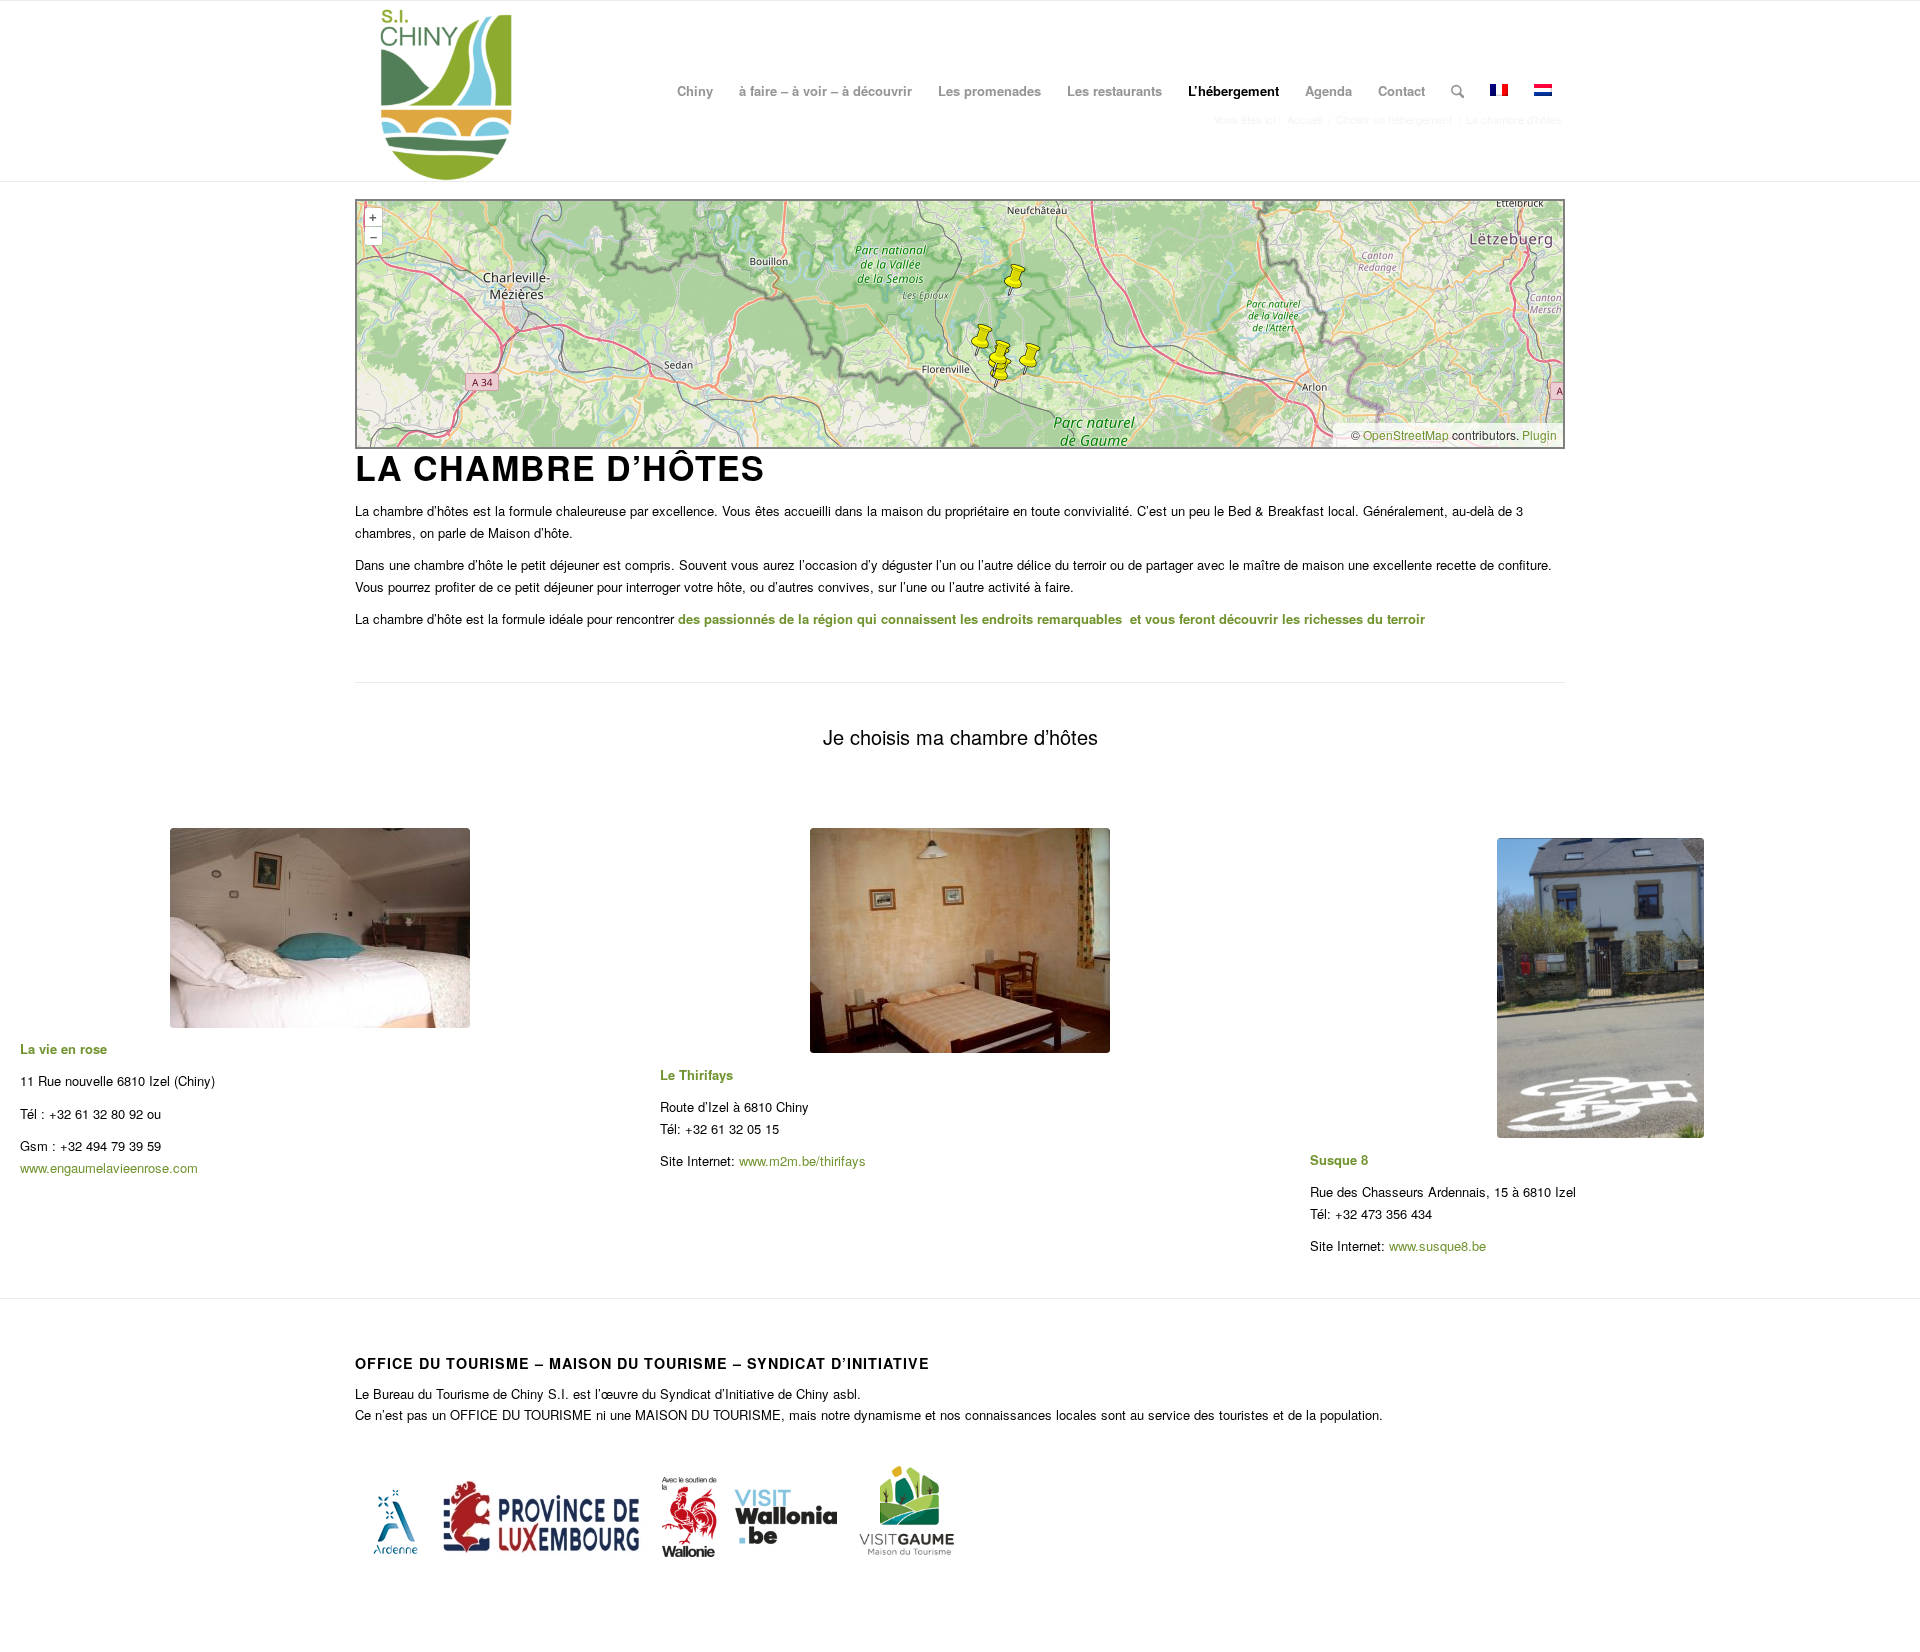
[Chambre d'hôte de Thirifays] (960, 940)
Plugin (1538, 434)
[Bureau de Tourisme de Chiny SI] (445, 91)
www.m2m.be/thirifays (802, 1160)
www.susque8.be (1437, 1245)
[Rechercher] (1457, 91)
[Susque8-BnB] (1600, 988)
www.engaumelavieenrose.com (109, 1167)
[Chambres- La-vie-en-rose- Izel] (320, 928)
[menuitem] (695, 91)
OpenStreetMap (1406, 434)
